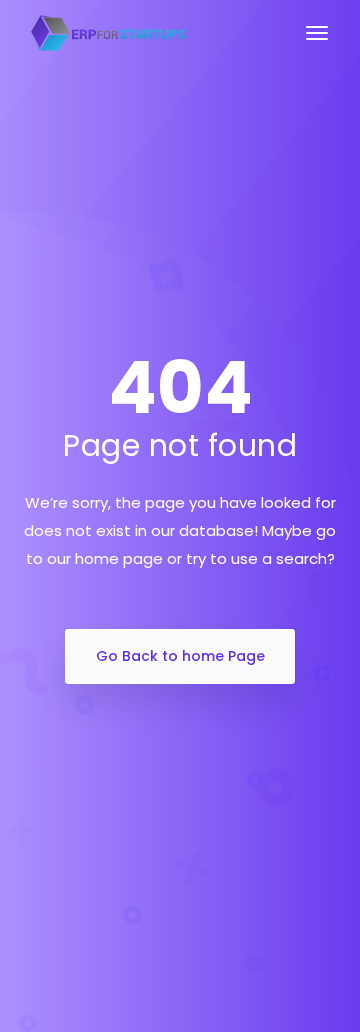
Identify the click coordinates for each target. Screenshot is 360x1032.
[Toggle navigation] (317, 43)
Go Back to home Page (180, 656)
